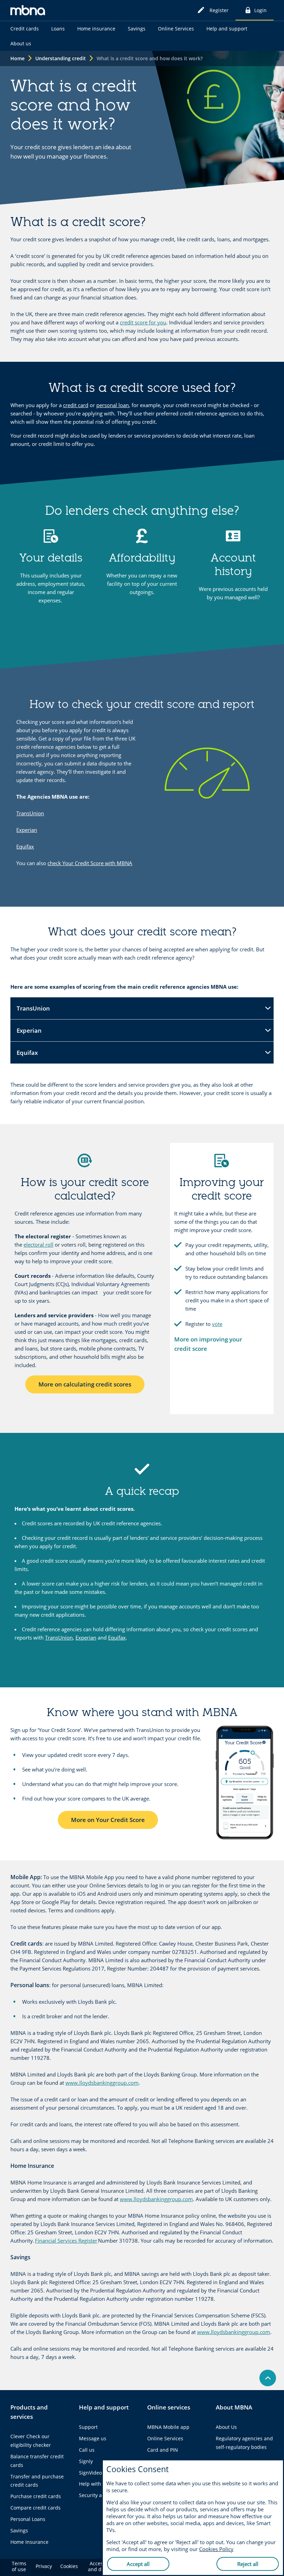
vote (217, 1324)
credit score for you (143, 322)
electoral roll (38, 1245)
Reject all (248, 2564)
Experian (27, 830)
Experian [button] (33, 1034)
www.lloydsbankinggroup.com (102, 2083)
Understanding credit (61, 58)
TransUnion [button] (33, 1012)
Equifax (25, 846)
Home (17, 58)
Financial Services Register (66, 2241)
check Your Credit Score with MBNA (90, 863)
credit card (76, 405)
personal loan (113, 405)
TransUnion (30, 813)
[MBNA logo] (28, 11)
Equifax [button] (33, 1056)
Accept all (138, 2564)
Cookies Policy (216, 2549)
